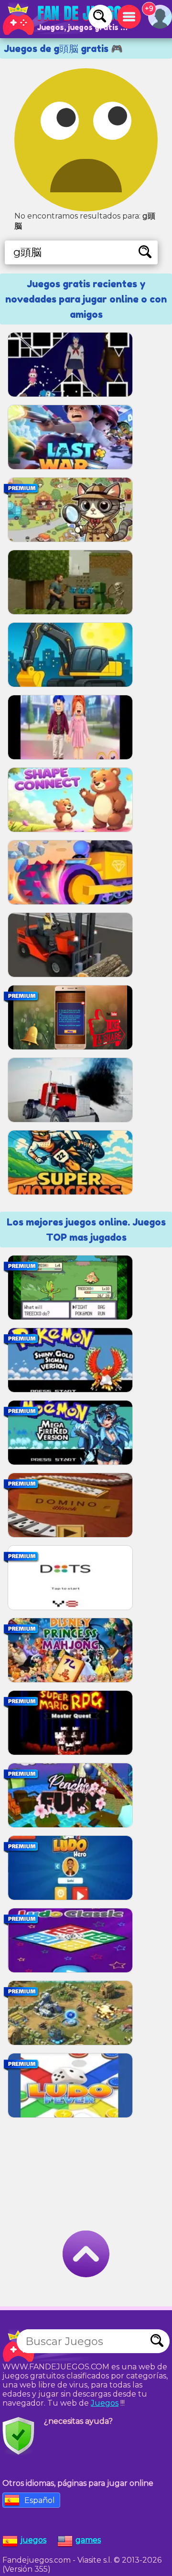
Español (40, 2500)
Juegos (105, 2403)
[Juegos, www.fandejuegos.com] (67, 19)
